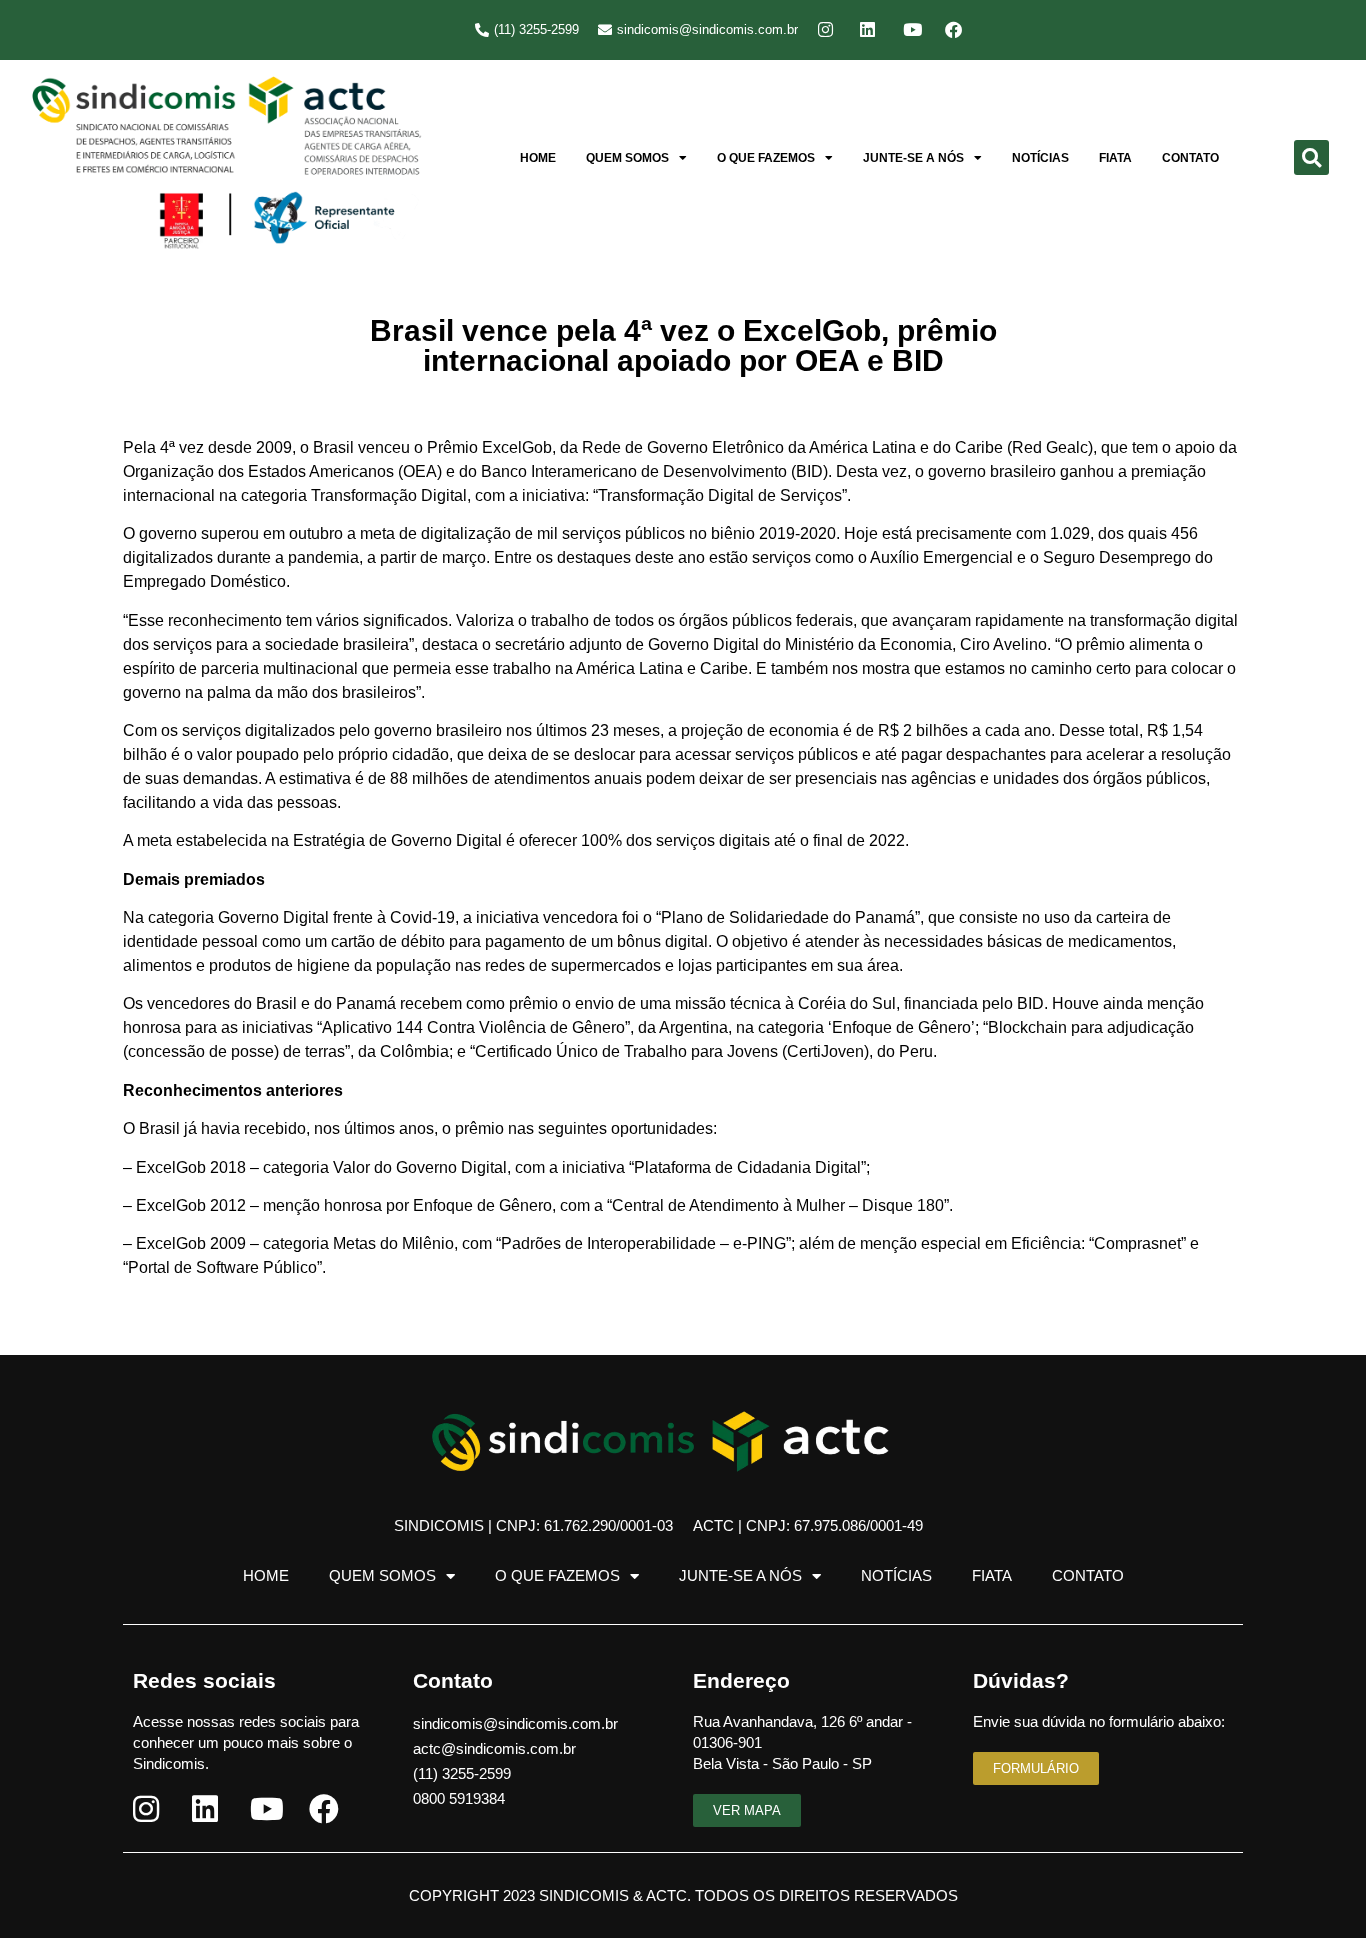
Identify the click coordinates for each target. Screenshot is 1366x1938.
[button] (1311, 157)
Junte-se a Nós (913, 158)
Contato (1190, 158)
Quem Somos (627, 158)
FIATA (1115, 158)
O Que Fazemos (766, 158)
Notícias (1040, 158)
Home (538, 158)
